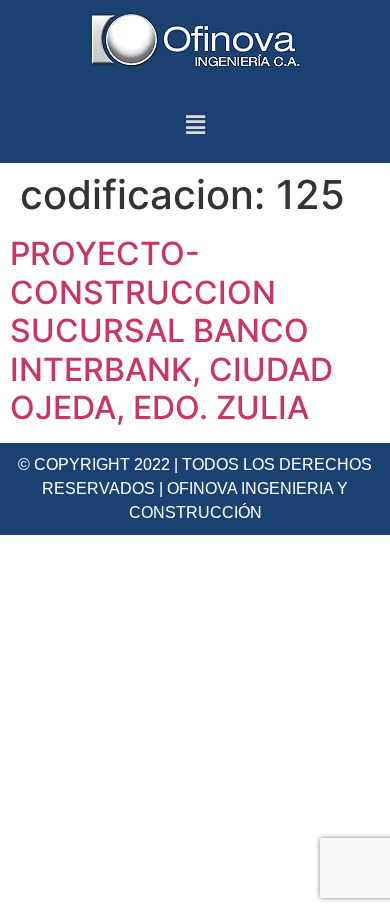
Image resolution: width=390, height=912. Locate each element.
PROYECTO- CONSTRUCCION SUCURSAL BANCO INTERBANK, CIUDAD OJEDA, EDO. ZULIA (171, 330)
